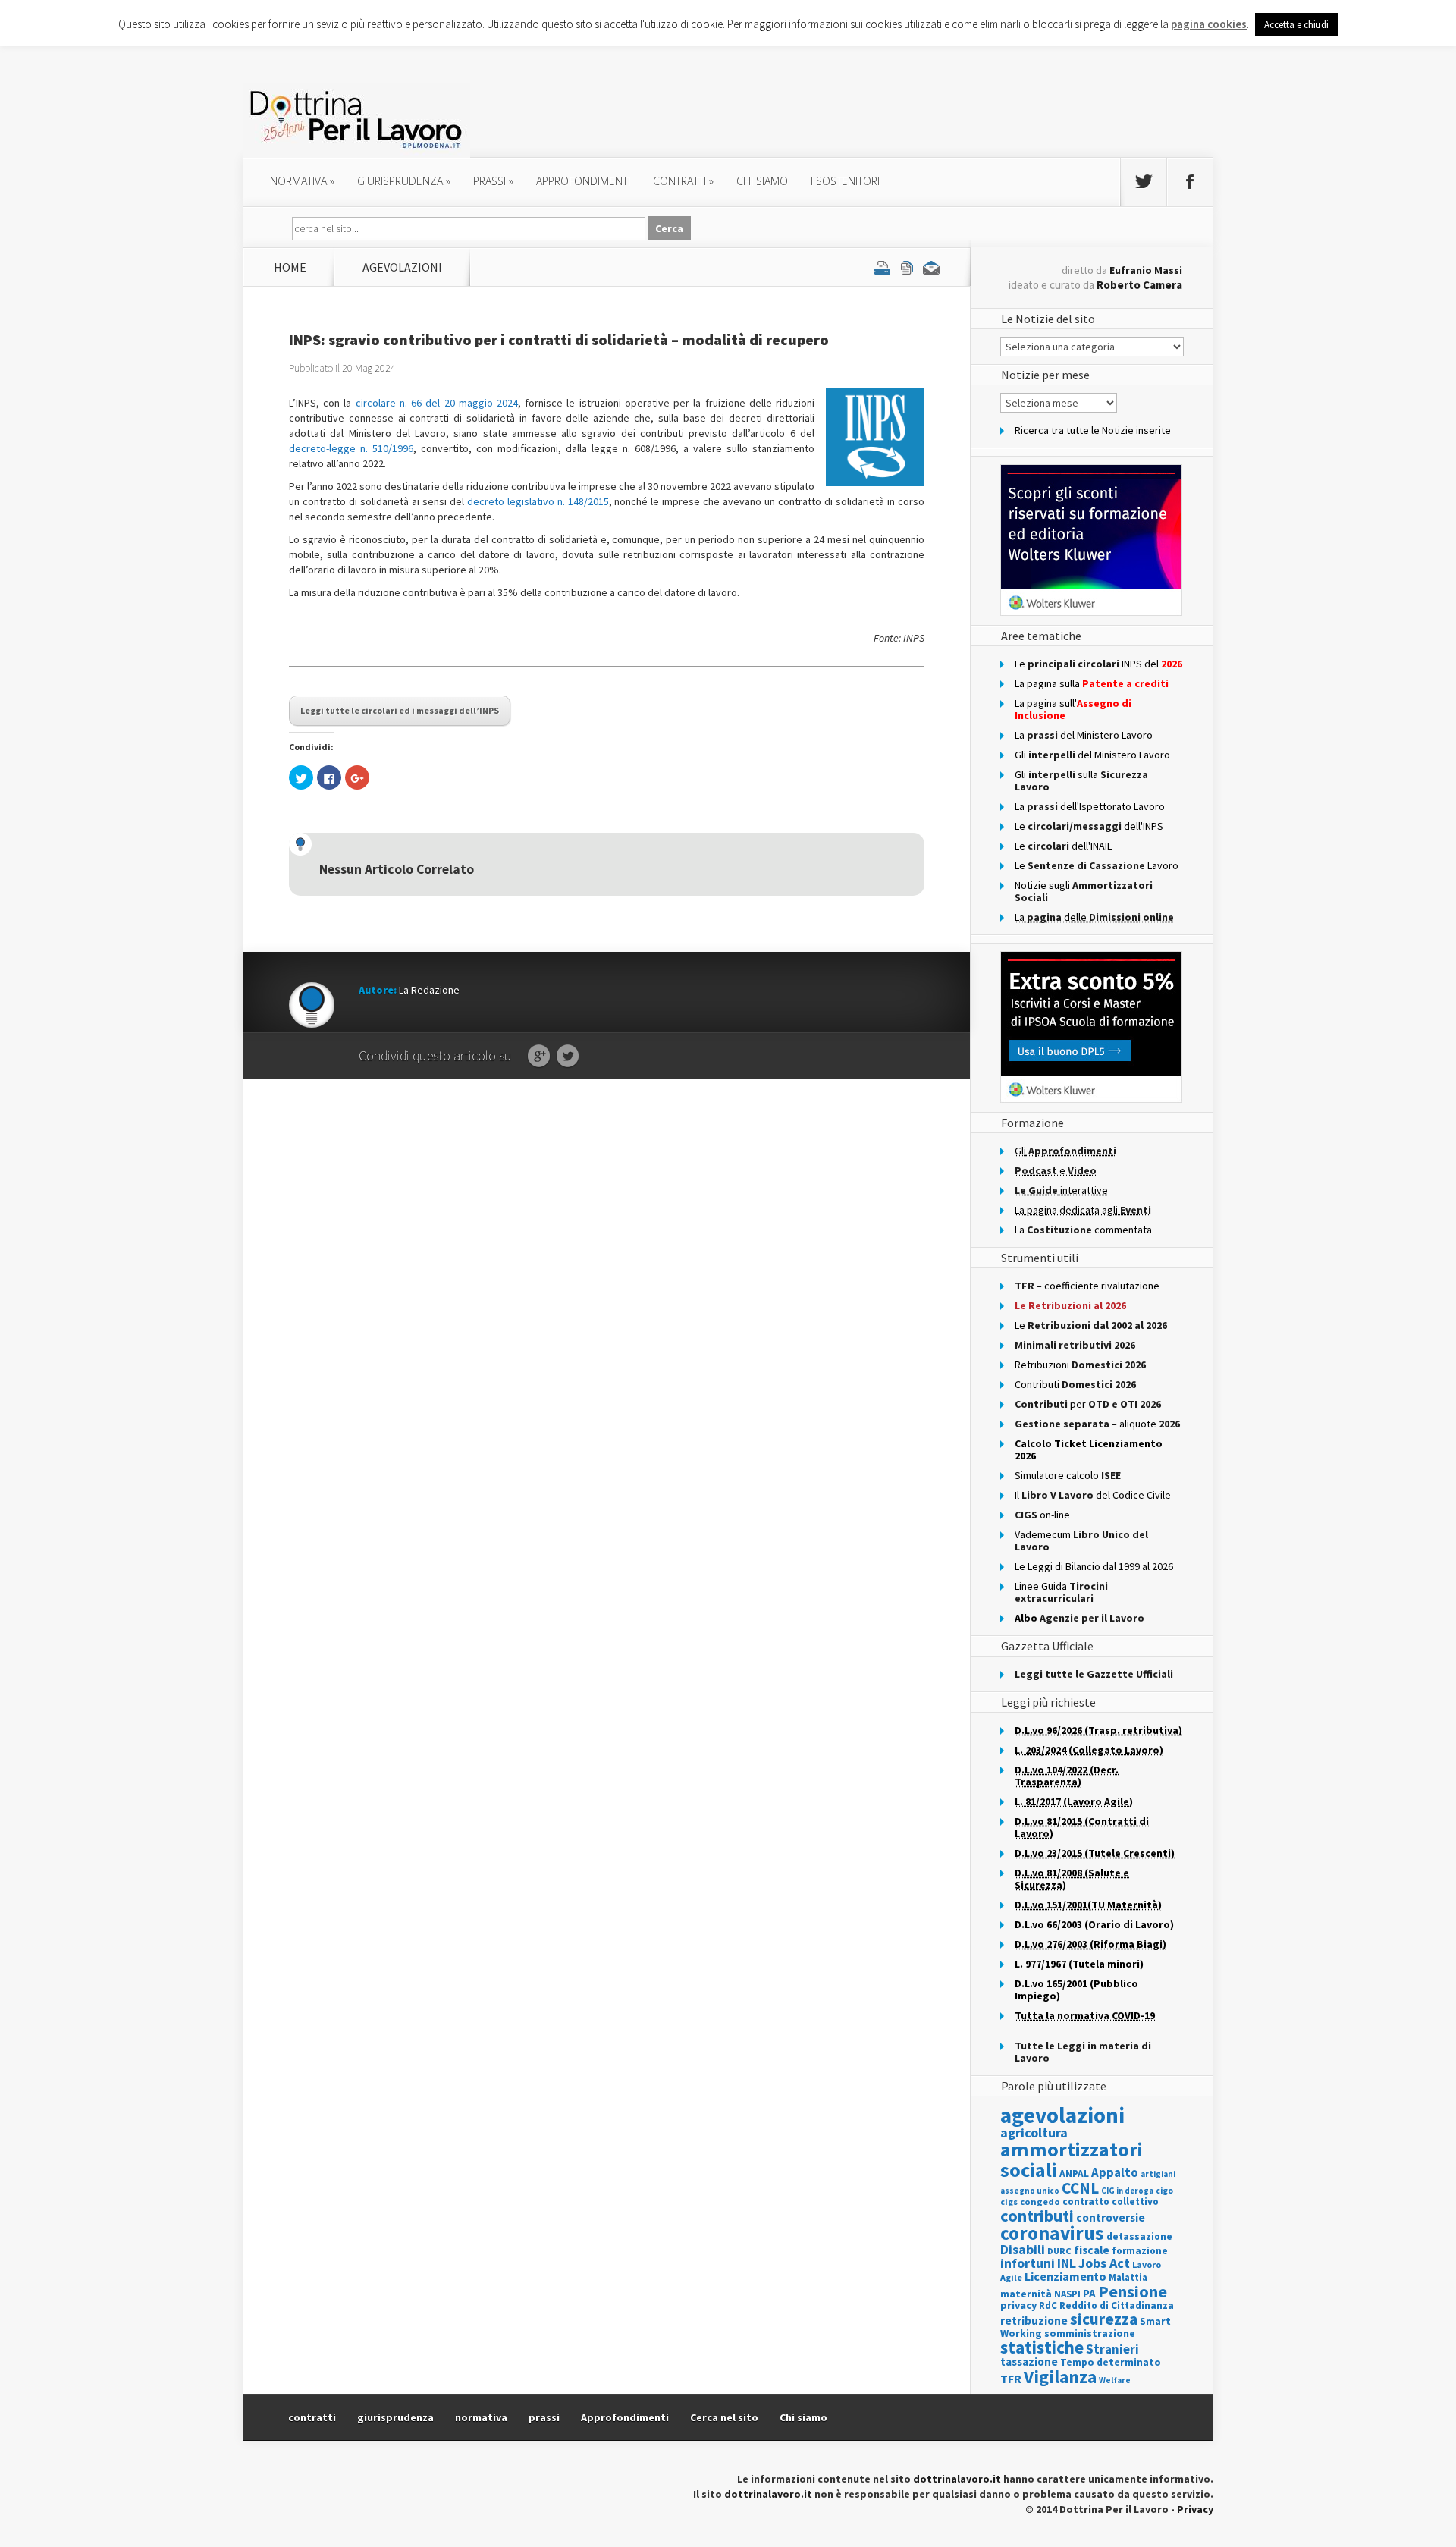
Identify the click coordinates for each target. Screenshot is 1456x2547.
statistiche (1042, 2347)
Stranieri (1112, 2349)
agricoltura (1034, 2132)
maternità (1026, 2294)
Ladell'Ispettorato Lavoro (1090, 806)
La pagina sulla (1092, 683)
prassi (493, 181)
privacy (1018, 2305)
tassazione (1029, 2362)
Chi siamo (762, 181)
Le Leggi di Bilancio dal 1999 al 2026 (1094, 1566)
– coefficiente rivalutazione (1087, 1286)
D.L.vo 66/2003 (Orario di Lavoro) (1094, 1924)
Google (539, 1057)
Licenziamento (1065, 2276)
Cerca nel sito (724, 2417)
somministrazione (1090, 2333)
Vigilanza (1060, 2377)
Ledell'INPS (1089, 826)
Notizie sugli (1084, 891)
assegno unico (1030, 2191)
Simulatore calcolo (1068, 1475)
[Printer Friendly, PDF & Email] (907, 267)
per (1088, 1404)
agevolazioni (402, 267)
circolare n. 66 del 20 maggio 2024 (437, 403)
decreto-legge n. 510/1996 (351, 448)
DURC (1059, 2251)
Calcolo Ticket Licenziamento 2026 (1089, 1449)
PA (1089, 2293)
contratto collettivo (1111, 2202)
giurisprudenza (404, 181)
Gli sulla (1081, 780)
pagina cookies (1209, 24)
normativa (302, 181)
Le (1091, 1325)
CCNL (1080, 2188)
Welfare (1115, 2380)
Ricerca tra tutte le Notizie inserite (1093, 430)
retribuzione (1034, 2321)
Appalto (1115, 2173)
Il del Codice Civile (1093, 1495)
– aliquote (1097, 1424)
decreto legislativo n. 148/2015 (538, 501)
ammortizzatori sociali (1072, 2159)
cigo (1164, 2191)
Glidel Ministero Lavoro (1092, 755)
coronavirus (1052, 2233)
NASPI (1067, 2294)
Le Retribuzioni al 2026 (1070, 1305)
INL (1067, 2263)
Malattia (1128, 2277)
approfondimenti (583, 181)
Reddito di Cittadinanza (1117, 2305)
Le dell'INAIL (1063, 846)
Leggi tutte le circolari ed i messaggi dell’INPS (400, 710)
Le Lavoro (1097, 865)
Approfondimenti (625, 2417)
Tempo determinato (1111, 2362)
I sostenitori (845, 181)
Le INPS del (1098, 664)
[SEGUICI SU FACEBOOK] (1190, 182)
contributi (1037, 2216)
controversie (1111, 2217)
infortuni (1028, 2263)
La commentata (1083, 1230)
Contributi (1075, 1384)
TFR (1011, 2379)
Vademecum (1081, 1540)
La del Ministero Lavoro (1084, 735)
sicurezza (1104, 2319)
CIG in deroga (1127, 2191)
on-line (1042, 1515)
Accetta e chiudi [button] (1296, 25)
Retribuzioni (1080, 1365)
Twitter (568, 1057)
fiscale (1092, 2250)
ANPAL (1074, 2173)
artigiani (1158, 2174)
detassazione (1139, 2236)
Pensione (1133, 2291)
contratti (683, 181)
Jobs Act (1104, 2263)
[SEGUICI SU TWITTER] (1144, 182)
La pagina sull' (1073, 709)
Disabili (1023, 2249)
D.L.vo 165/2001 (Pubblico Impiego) (1076, 1990)
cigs (1009, 2202)
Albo (1079, 1618)
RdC (1048, 2305)
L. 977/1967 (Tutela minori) (1079, 1964)
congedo (1040, 2202)
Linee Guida (1061, 1592)
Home (290, 267)
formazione (1140, 2251)
